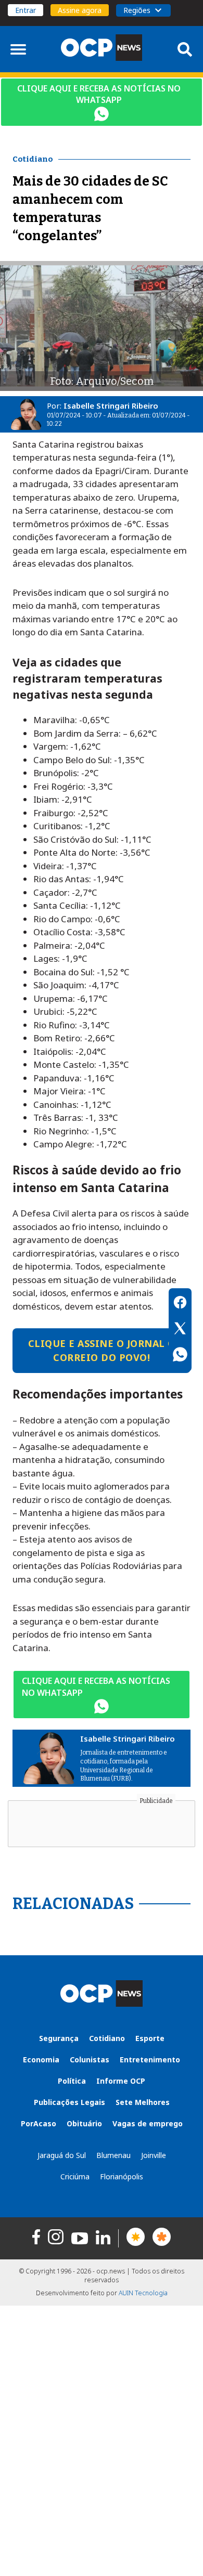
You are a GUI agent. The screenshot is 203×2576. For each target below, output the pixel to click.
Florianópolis (122, 2176)
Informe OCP (121, 2081)
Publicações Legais (69, 2102)
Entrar (26, 10)
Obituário (84, 2123)
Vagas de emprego (148, 2123)
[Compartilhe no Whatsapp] (180, 1356)
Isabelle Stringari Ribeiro (111, 406)
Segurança (59, 2038)
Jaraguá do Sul (62, 2155)
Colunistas (90, 2060)
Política (72, 2081)
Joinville (154, 2155)
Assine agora (80, 10)
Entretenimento (150, 2060)
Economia (41, 2060)
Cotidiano (107, 2038)
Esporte (150, 2038)
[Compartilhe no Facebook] (180, 1304)
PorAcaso (39, 2123)
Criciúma (75, 2176)
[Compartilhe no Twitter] (180, 1330)
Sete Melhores (143, 2102)
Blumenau (113, 2155)
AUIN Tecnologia (143, 2293)
